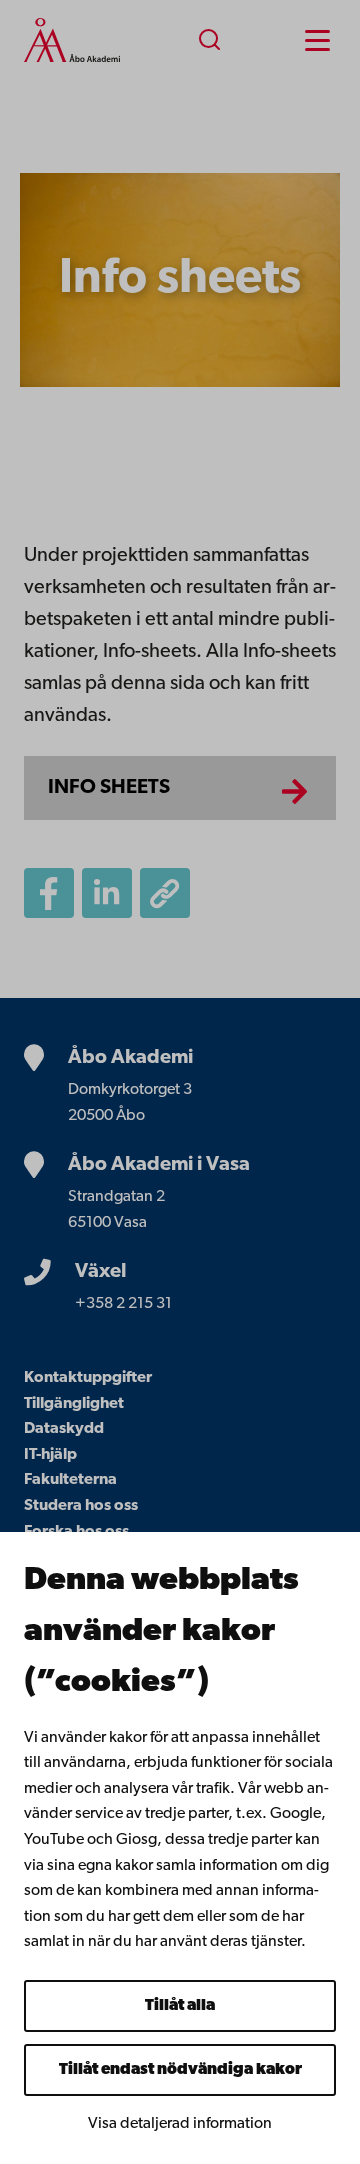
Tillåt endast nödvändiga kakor (180, 2070)
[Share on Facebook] (49, 893)
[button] (165, 893)
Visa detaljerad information (180, 2124)
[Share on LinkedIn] (107, 893)
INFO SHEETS (109, 788)
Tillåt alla (180, 2006)
